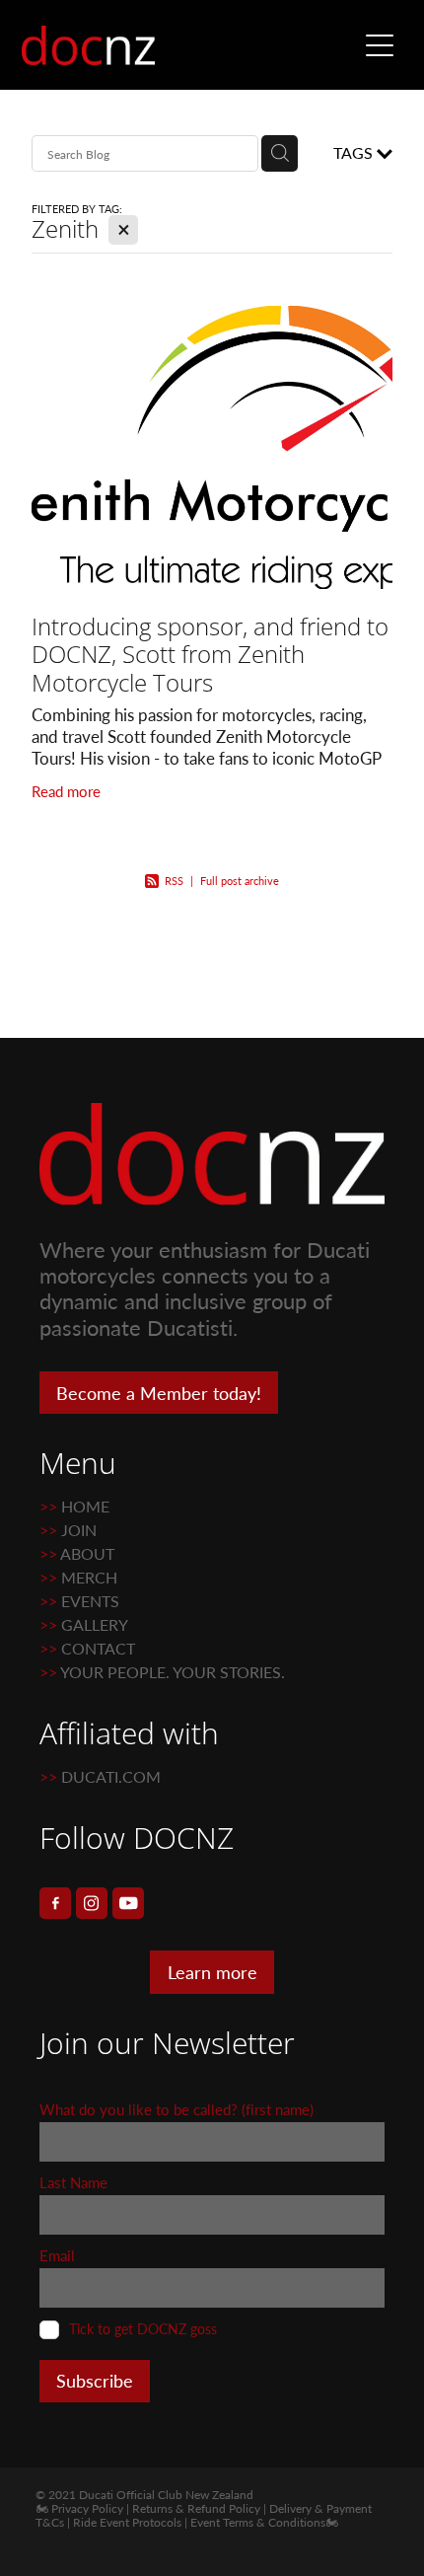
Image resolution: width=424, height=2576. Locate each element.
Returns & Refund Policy (196, 2508)
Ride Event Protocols (127, 2522)
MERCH (87, 1577)
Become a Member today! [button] (159, 1393)
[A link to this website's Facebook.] (55, 1903)
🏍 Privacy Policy (79, 2508)
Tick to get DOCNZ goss (143, 2330)
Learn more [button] (212, 1972)
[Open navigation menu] (380, 45)
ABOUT (87, 1553)
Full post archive (240, 881)
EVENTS (90, 1601)
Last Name (73, 2183)
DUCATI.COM (111, 1776)
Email (57, 2256)
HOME (85, 1506)
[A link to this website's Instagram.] (92, 1903)
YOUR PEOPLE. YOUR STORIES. (173, 1672)
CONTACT (98, 1648)
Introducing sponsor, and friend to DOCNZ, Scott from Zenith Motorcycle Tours (210, 655)
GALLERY (95, 1624)
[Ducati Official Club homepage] (189, 45)
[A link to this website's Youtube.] (128, 1903)
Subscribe (95, 2381)
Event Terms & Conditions (258, 2522)
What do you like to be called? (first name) (177, 2110)
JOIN (79, 1530)
